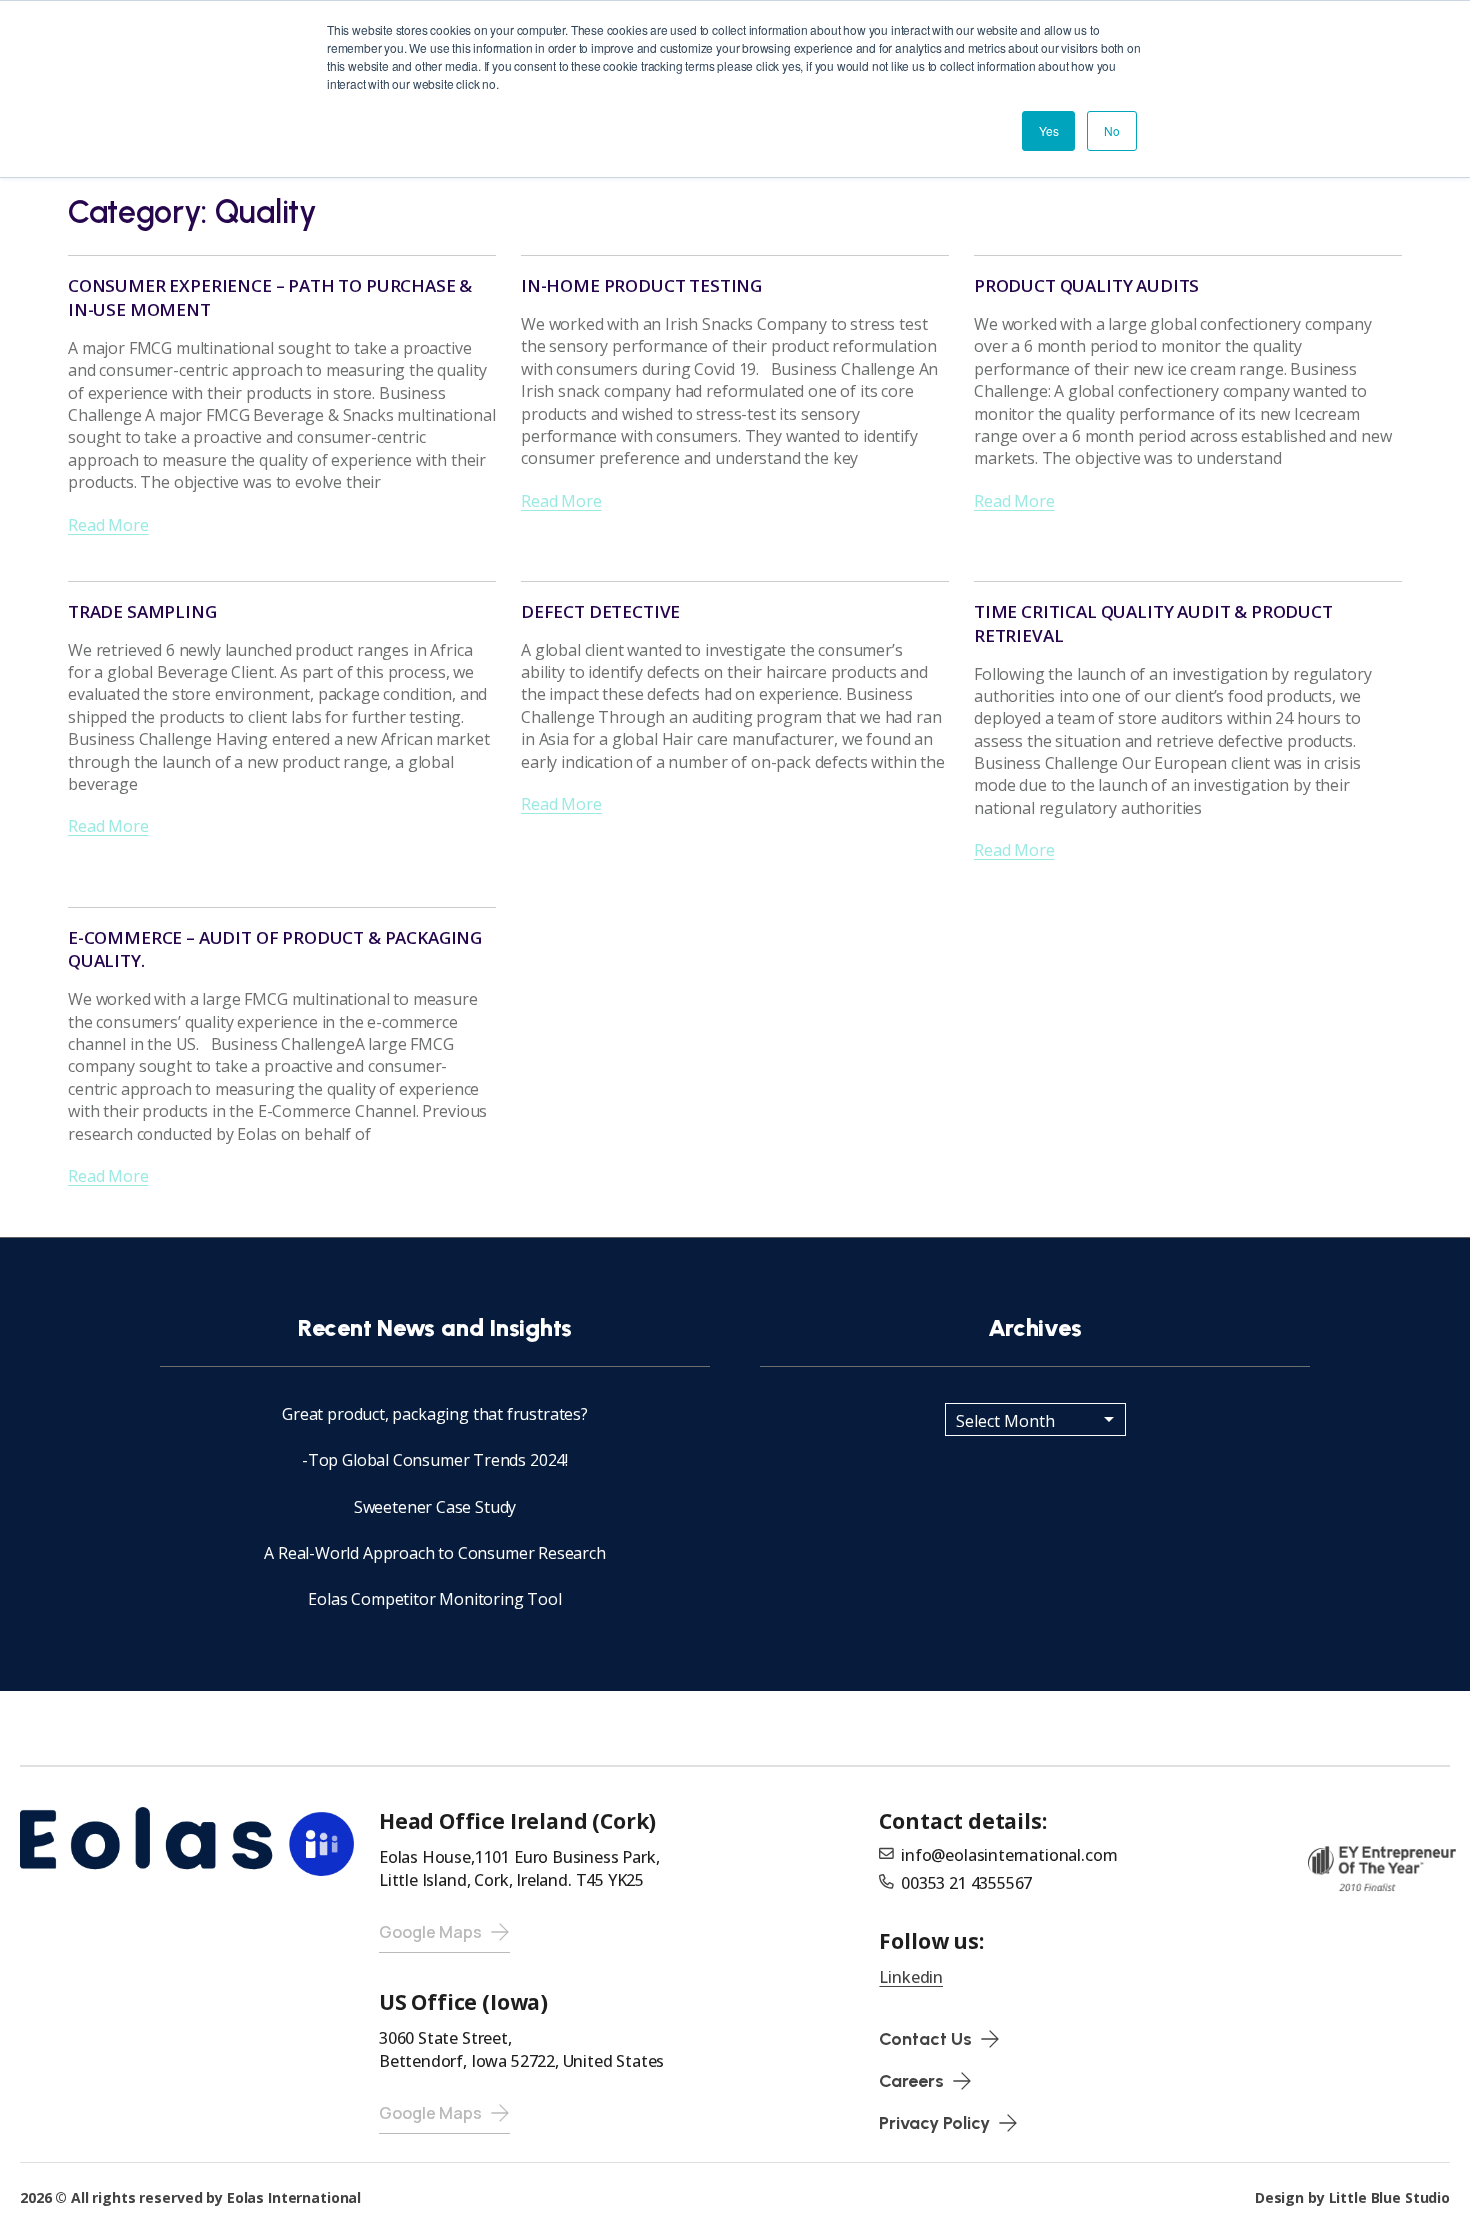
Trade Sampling (142, 611)
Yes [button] (1048, 130)
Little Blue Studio (1389, 2197)
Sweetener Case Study (435, 1507)
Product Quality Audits (1086, 285)
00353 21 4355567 (966, 1883)
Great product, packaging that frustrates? (435, 1414)
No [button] (1112, 130)
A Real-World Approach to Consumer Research (434, 1553)
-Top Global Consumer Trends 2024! (435, 1460)
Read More (108, 525)
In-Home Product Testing (641, 285)
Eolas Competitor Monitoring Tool (434, 1599)
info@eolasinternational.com (1009, 1855)
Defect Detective (600, 611)
